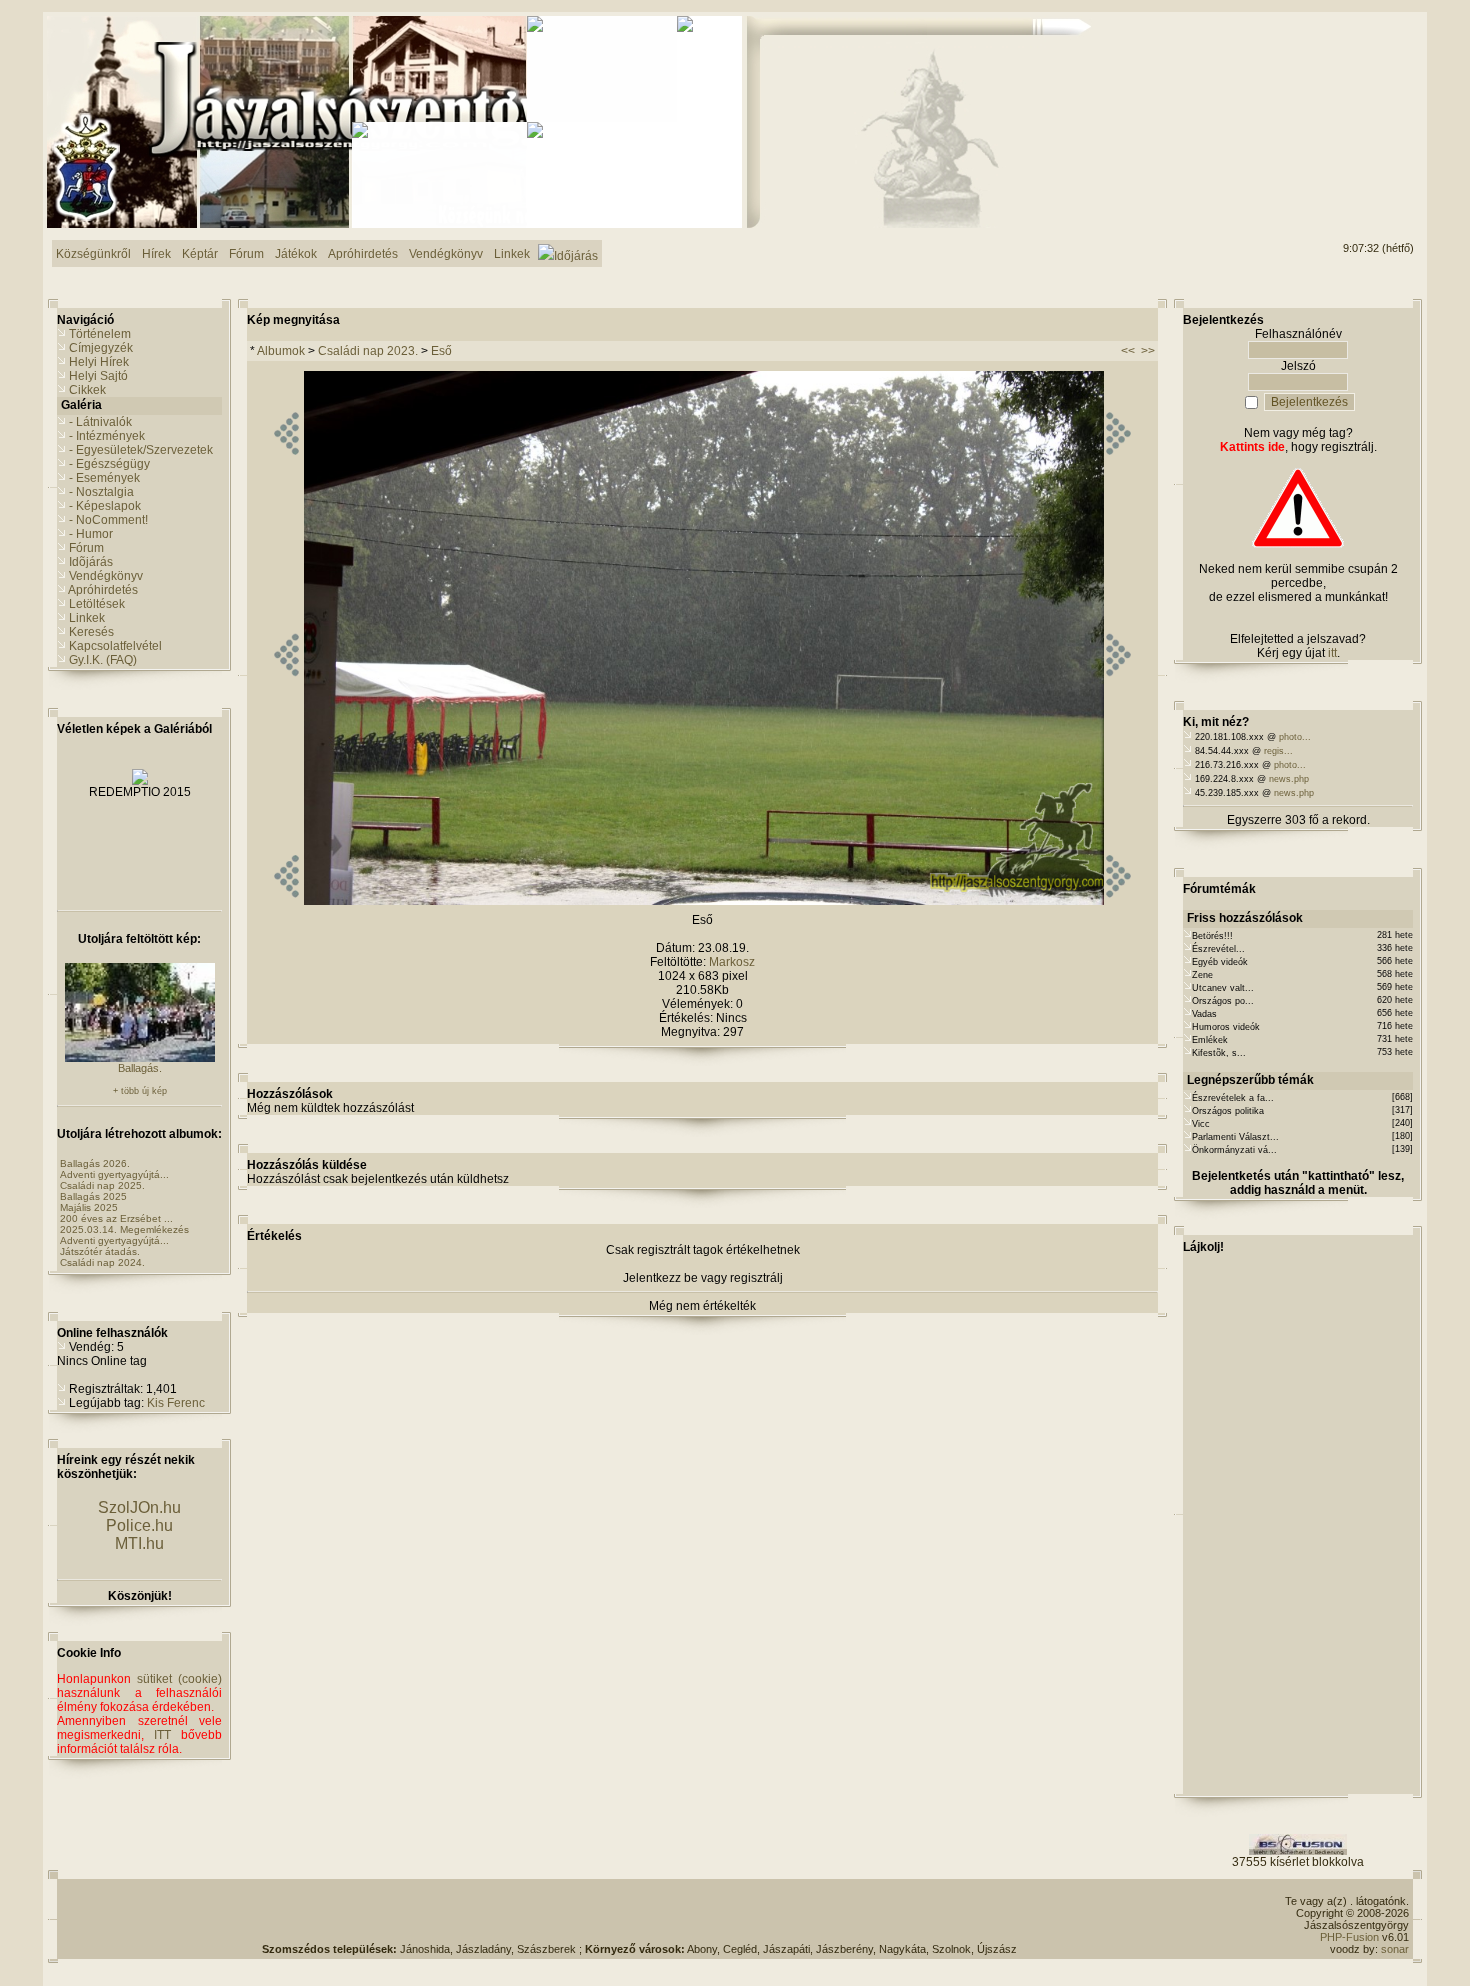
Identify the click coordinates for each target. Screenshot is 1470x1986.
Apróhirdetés (103, 590)
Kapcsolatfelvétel (115, 646)
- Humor (91, 534)
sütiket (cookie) (179, 1679)
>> (1148, 351)
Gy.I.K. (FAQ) (103, 660)
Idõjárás (91, 562)
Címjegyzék (101, 348)
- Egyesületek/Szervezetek (141, 450)
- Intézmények (107, 436)
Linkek (87, 618)
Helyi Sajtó (98, 376)
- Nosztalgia (101, 492)
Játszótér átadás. (100, 1251)
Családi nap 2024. (102, 1262)
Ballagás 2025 (93, 1196)
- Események (104, 478)
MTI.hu (139, 1543)
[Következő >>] (1118, 901)
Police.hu (139, 1525)
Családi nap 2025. (102, 1185)
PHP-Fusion (1349, 1937)
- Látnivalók (100, 422)
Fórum (86, 548)
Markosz (732, 962)
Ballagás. (140, 1068)
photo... (1295, 737)
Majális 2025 (89, 1207)
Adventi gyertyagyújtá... (114, 1174)
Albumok (281, 351)
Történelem (100, 334)
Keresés (91, 632)
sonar (1395, 1949)
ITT (162, 1735)
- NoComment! (108, 520)
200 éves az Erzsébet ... (116, 1218)
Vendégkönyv (106, 576)
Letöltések (97, 604)
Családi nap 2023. (368, 351)
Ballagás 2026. (95, 1163)
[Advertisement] (1333, 91)
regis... (1278, 751)
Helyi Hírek (99, 362)
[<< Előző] (286, 901)
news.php (1289, 779)
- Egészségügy (109, 464)
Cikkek (87, 390)
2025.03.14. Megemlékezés (124, 1229)
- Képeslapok (105, 506)
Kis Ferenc (176, 1403)
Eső (441, 351)
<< (1128, 351)
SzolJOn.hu (139, 1507)
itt (1332, 653)
